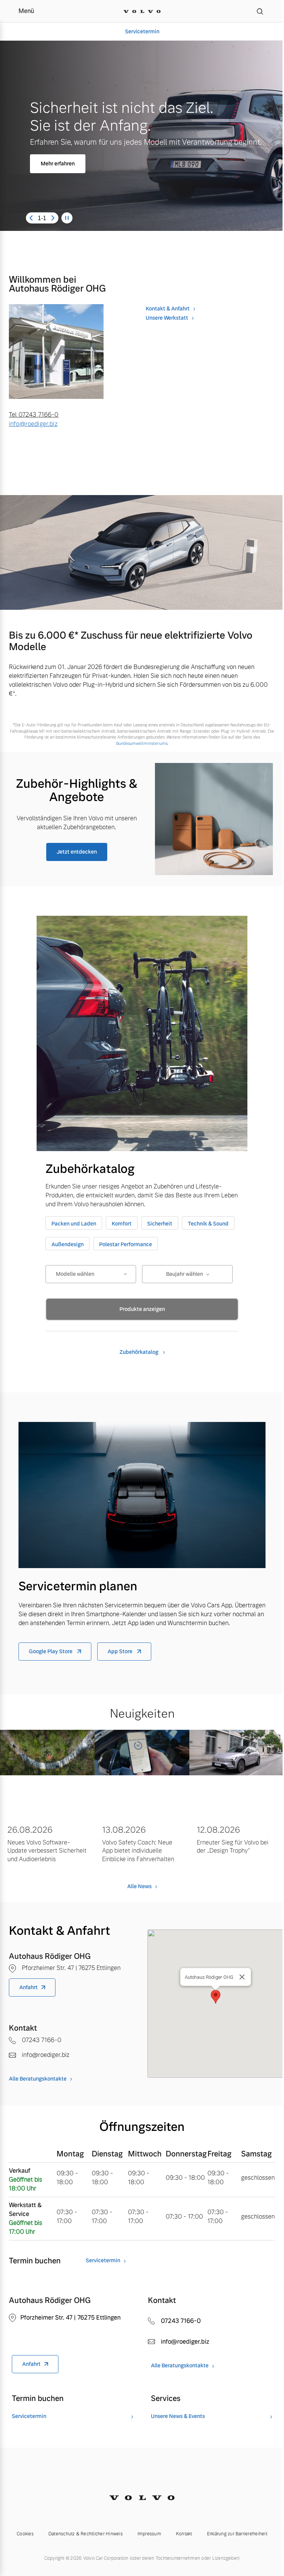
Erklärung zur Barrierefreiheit (237, 2534)
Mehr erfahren (58, 164)
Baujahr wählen (185, 1274)
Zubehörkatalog (139, 1352)
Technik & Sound (208, 1224)
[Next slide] (53, 218)
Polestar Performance (126, 1244)
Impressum (149, 2534)
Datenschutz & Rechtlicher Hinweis (86, 2534)
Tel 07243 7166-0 (34, 415)
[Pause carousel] (67, 218)
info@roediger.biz (33, 424)
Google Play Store (51, 1651)
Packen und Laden (74, 1224)
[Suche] (260, 11)
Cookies (25, 2534)
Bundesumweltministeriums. (142, 743)
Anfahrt (28, 1987)
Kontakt (184, 2534)
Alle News (139, 1886)
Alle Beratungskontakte (38, 2079)
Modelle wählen (75, 1274)
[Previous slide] (31, 218)
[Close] (242, 1977)
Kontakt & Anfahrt (168, 309)
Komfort (122, 1224)
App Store (121, 1651)
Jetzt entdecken (77, 852)
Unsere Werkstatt (167, 318)
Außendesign (67, 1244)
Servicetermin (139, 31)
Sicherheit (160, 1224)
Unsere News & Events (178, 2416)
